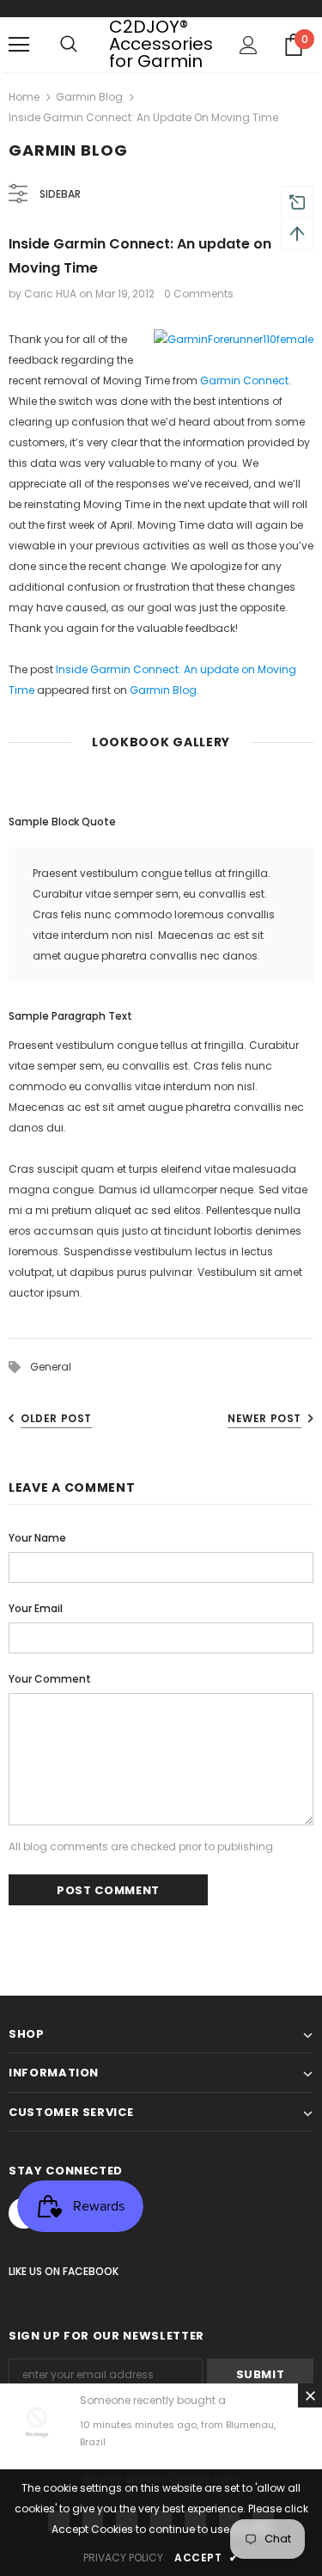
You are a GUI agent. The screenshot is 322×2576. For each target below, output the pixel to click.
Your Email (36, 1608)
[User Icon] (249, 45)
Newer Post (264, 1418)
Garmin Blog (89, 97)
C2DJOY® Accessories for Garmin (161, 44)
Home (24, 97)
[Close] (310, 2395)
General (51, 1367)
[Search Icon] (69, 45)
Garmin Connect (244, 380)
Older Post (56, 1418)
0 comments (199, 294)
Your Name (37, 1538)
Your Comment (50, 1679)
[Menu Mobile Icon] (19, 45)
